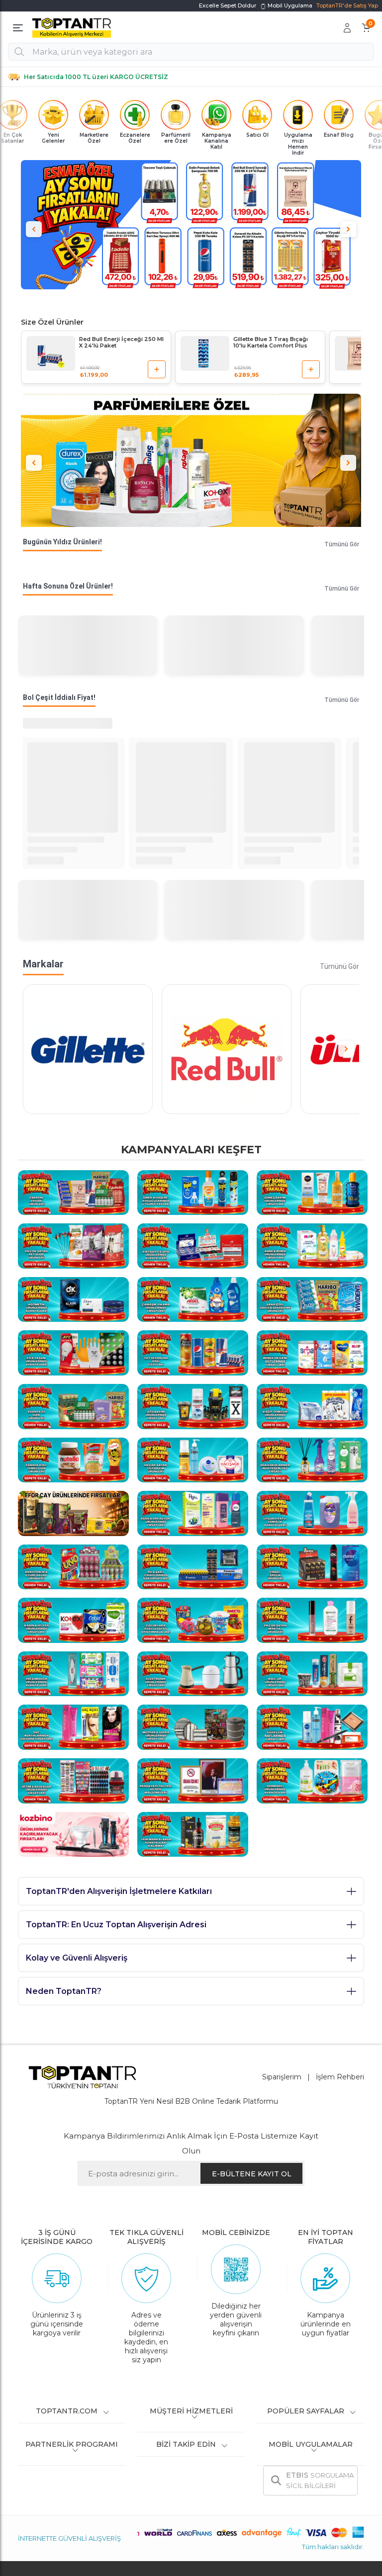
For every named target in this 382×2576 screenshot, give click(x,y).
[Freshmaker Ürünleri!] (73, 1673)
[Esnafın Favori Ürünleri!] (73, 1192)
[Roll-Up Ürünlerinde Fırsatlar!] (312, 1673)
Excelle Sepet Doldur (228, 5)
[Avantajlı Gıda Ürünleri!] (73, 1406)
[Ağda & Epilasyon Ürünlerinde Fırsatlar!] (193, 1513)
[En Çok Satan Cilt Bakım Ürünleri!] (193, 1459)
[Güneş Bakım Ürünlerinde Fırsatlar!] (312, 1192)
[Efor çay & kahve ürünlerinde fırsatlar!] (73, 1513)
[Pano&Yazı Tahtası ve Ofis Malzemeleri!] (193, 1780)
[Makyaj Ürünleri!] (312, 1620)
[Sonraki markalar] (346, 1049)
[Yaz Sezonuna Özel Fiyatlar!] (193, 1352)
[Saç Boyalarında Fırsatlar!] (73, 1726)
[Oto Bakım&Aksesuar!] (193, 1406)
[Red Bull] (227, 1049)
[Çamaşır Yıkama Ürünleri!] (193, 1299)
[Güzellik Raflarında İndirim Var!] (312, 1726)
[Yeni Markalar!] (193, 1834)
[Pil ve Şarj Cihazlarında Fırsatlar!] (193, 1566)
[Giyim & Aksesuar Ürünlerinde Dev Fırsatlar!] (73, 1780)
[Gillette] (88, 1049)
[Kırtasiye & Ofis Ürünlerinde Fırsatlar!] (193, 1245)
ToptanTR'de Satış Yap (347, 5)
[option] (191, 225)
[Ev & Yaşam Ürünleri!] (73, 1352)
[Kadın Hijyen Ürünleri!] (73, 1620)
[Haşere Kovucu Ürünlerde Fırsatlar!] (193, 1192)
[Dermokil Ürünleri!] (312, 1780)
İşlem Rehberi (340, 2077)
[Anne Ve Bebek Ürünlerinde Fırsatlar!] (312, 1245)
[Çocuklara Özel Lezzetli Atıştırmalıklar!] (193, 1620)
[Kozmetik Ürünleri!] (73, 1299)
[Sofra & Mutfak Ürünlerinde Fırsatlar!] (193, 1726)
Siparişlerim (282, 2077)
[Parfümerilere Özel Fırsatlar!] (191, 463)
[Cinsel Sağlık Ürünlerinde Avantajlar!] (312, 1566)
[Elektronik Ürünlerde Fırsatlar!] (193, 1673)
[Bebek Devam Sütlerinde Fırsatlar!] (312, 1352)
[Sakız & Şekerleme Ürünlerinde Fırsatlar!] (312, 1299)
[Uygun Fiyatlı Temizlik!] (312, 1513)
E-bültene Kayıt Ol (252, 2174)
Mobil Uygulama (289, 5)
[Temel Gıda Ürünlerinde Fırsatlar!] (73, 1459)
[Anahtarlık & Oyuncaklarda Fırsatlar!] (73, 1566)
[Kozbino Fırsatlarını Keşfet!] (73, 1834)
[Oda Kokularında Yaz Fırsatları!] (312, 1459)
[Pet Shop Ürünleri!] (73, 1245)
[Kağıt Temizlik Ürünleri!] (312, 1406)
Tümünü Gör (342, 544)
